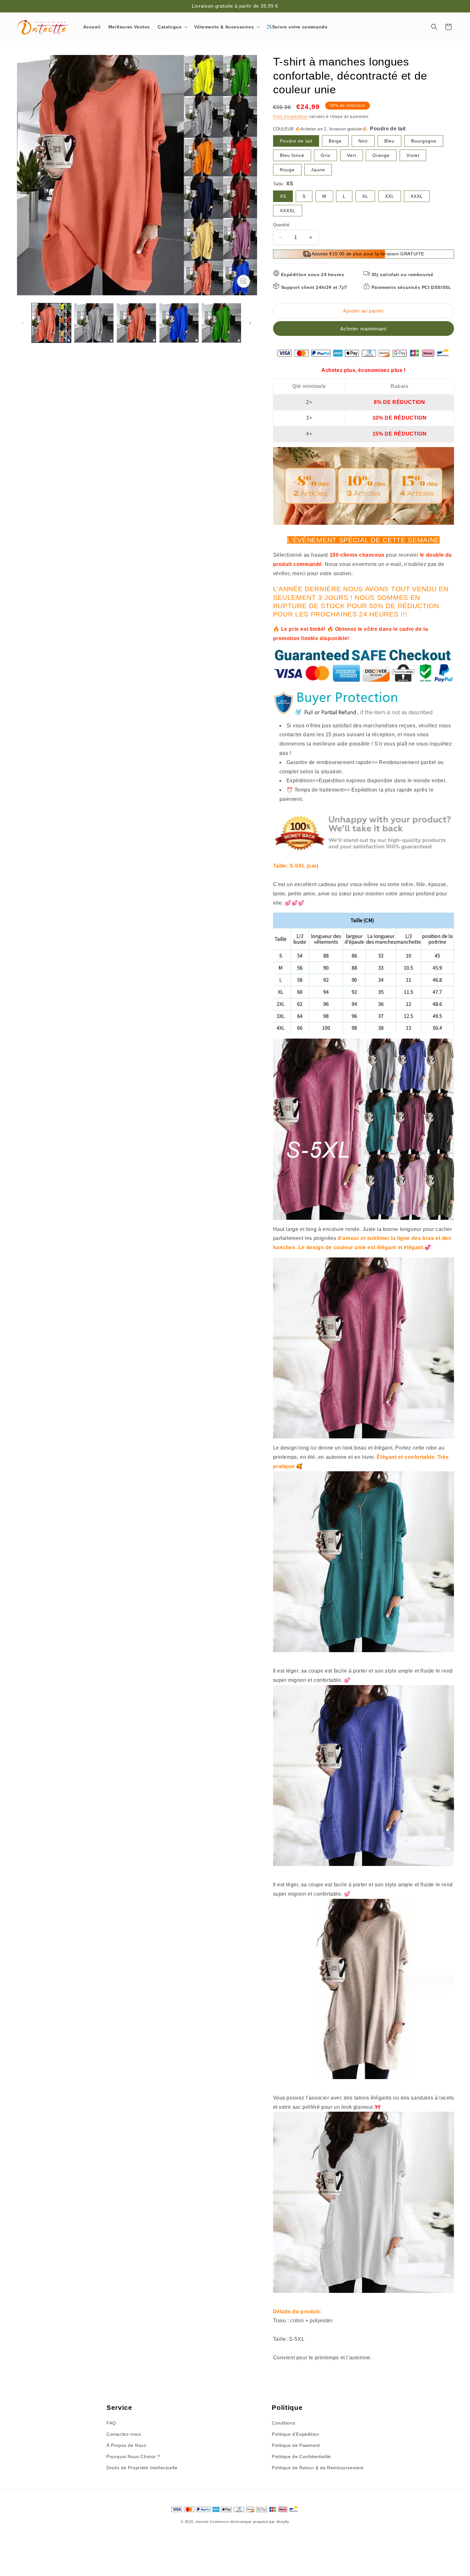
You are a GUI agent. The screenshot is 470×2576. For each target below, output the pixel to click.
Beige (335, 141)
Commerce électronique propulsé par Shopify (249, 2522)
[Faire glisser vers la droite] (250, 323)
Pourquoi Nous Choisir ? (133, 2456)
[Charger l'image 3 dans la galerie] (136, 323)
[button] (172, 27)
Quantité (281, 225)
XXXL (417, 196)
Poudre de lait (296, 141)
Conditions (283, 2423)
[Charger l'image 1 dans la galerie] (51, 323)
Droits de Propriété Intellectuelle (142, 2468)
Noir (363, 141)
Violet (413, 155)
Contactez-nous (124, 2434)
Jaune (318, 170)
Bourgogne (424, 141)
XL (365, 196)
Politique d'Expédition (295, 2434)
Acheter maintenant (363, 329)
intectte (202, 2522)
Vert (352, 155)
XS (283, 196)
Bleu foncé (292, 155)
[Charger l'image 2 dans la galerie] (94, 323)
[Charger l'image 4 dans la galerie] (179, 323)
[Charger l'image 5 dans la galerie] (221, 323)
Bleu (389, 141)
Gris (325, 155)
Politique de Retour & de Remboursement (318, 2468)
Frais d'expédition (290, 117)
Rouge (287, 170)
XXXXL (288, 211)
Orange (381, 155)
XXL (390, 196)
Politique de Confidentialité (301, 2456)
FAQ (111, 2423)
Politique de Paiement (296, 2445)
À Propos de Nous (126, 2445)
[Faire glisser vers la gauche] (23, 323)
